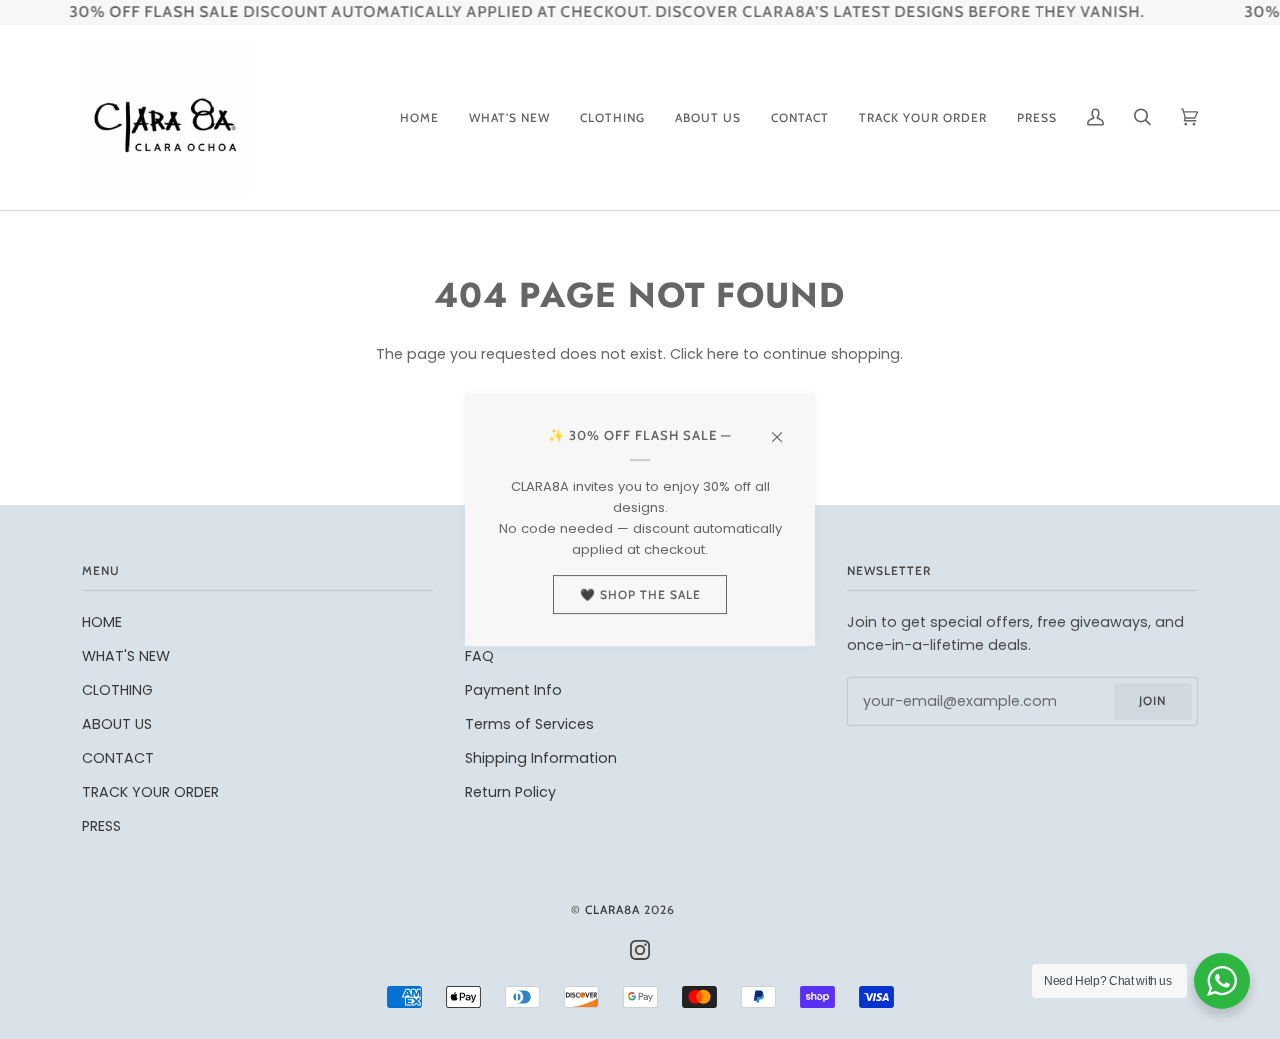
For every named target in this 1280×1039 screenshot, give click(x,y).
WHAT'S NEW (126, 656)
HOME (102, 622)
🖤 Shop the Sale (640, 594)
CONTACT (118, 758)
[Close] (785, 428)
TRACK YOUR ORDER (150, 792)
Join (1152, 700)
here (723, 354)
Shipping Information (541, 758)
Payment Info (513, 690)
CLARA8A (612, 909)
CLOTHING (117, 690)
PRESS (101, 826)
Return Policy (510, 792)
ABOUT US (117, 724)
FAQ (479, 656)
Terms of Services (529, 724)
